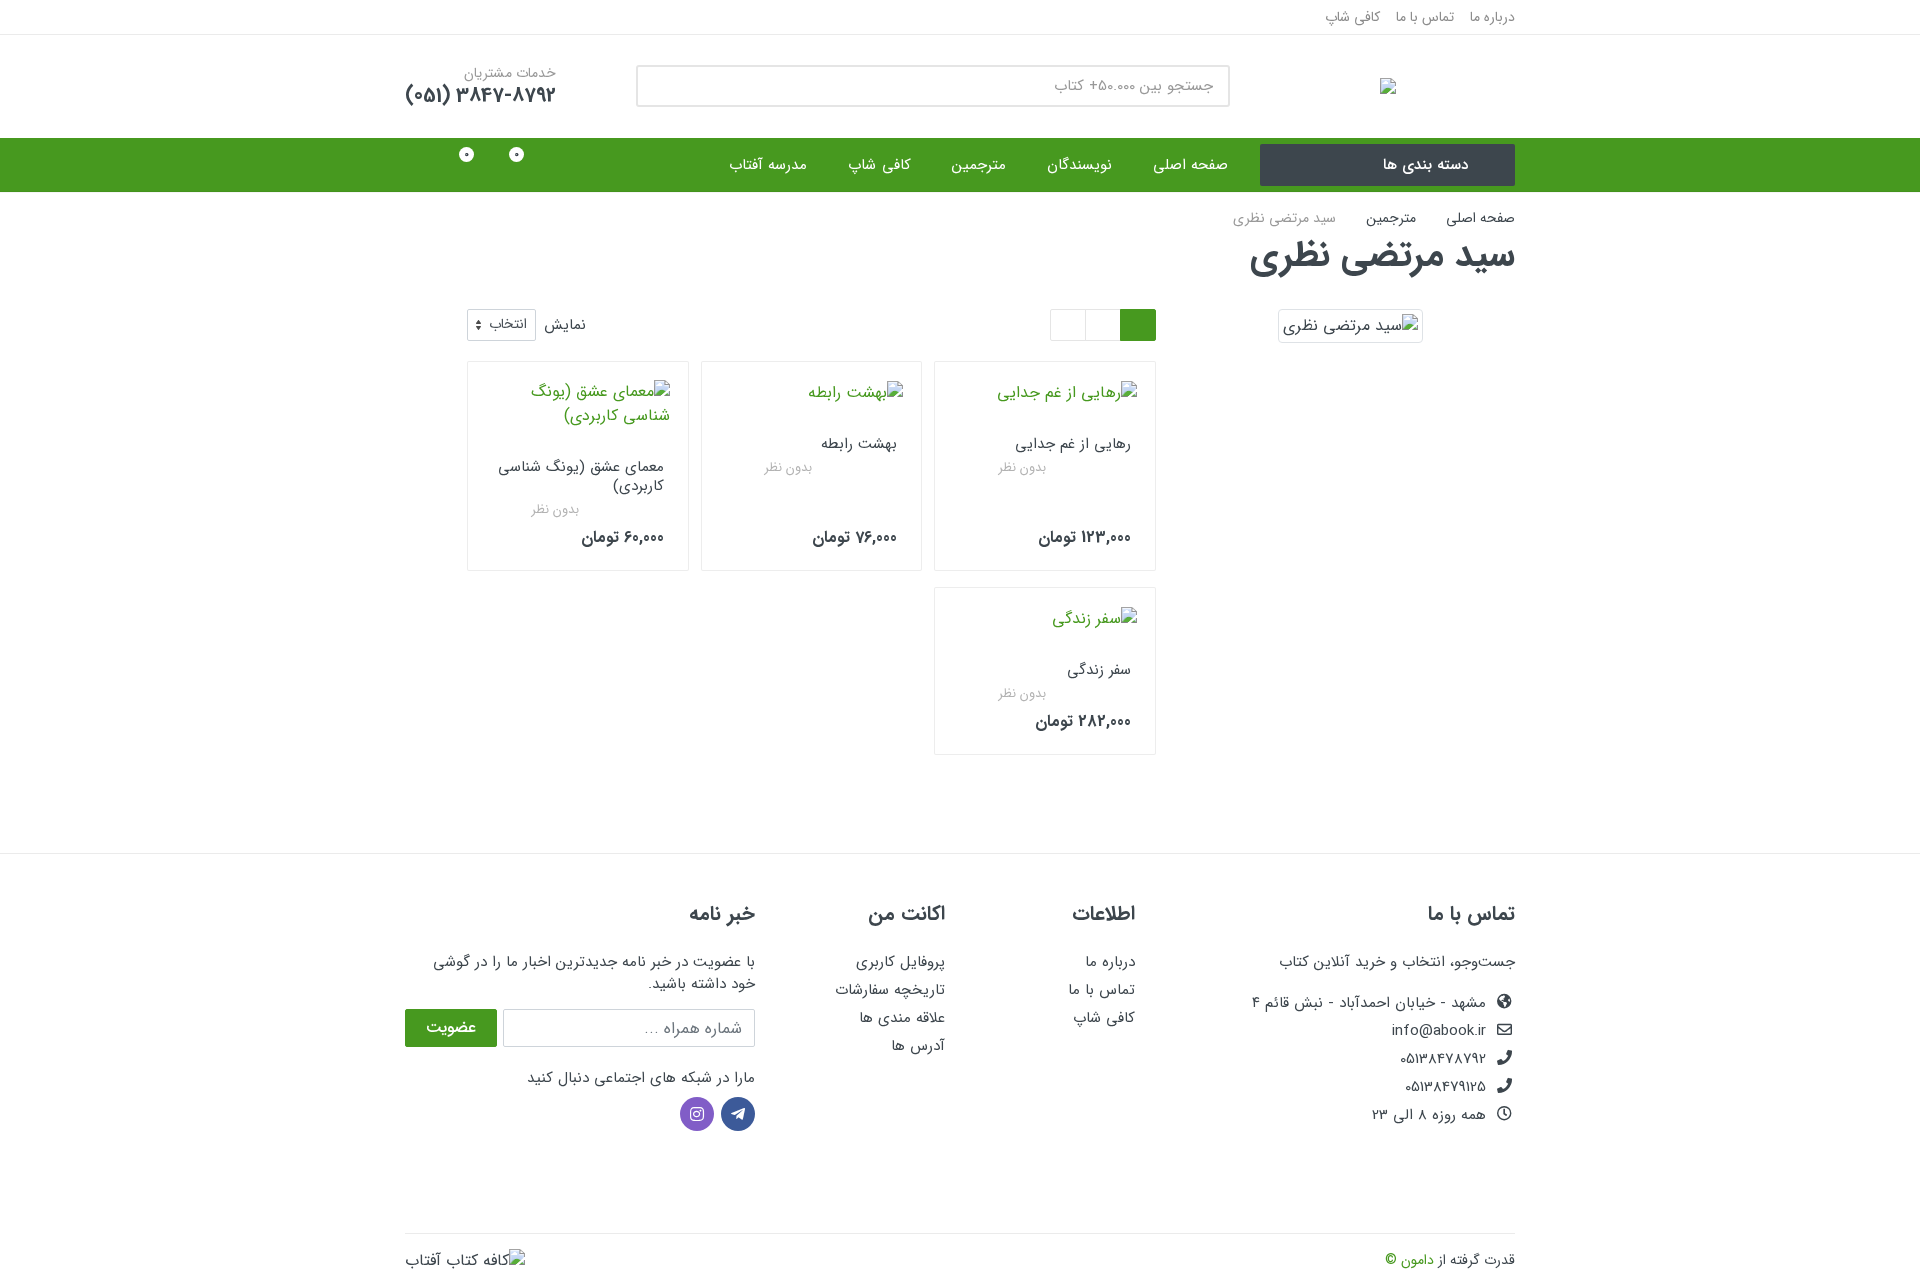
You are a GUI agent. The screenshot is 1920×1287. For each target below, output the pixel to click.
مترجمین (1391, 218)
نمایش (565, 325)
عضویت (451, 1027)
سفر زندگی (1099, 670)
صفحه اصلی (1480, 218)
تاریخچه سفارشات (890, 990)
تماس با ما (1425, 17)
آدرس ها (918, 1046)
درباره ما (1492, 17)
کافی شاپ (1352, 17)
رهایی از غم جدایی (1073, 444)
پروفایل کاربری (900, 962)
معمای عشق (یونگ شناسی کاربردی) (581, 476)
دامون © (1409, 1260)
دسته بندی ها (1425, 165)
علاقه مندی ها (902, 1018)
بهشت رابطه (859, 444)
